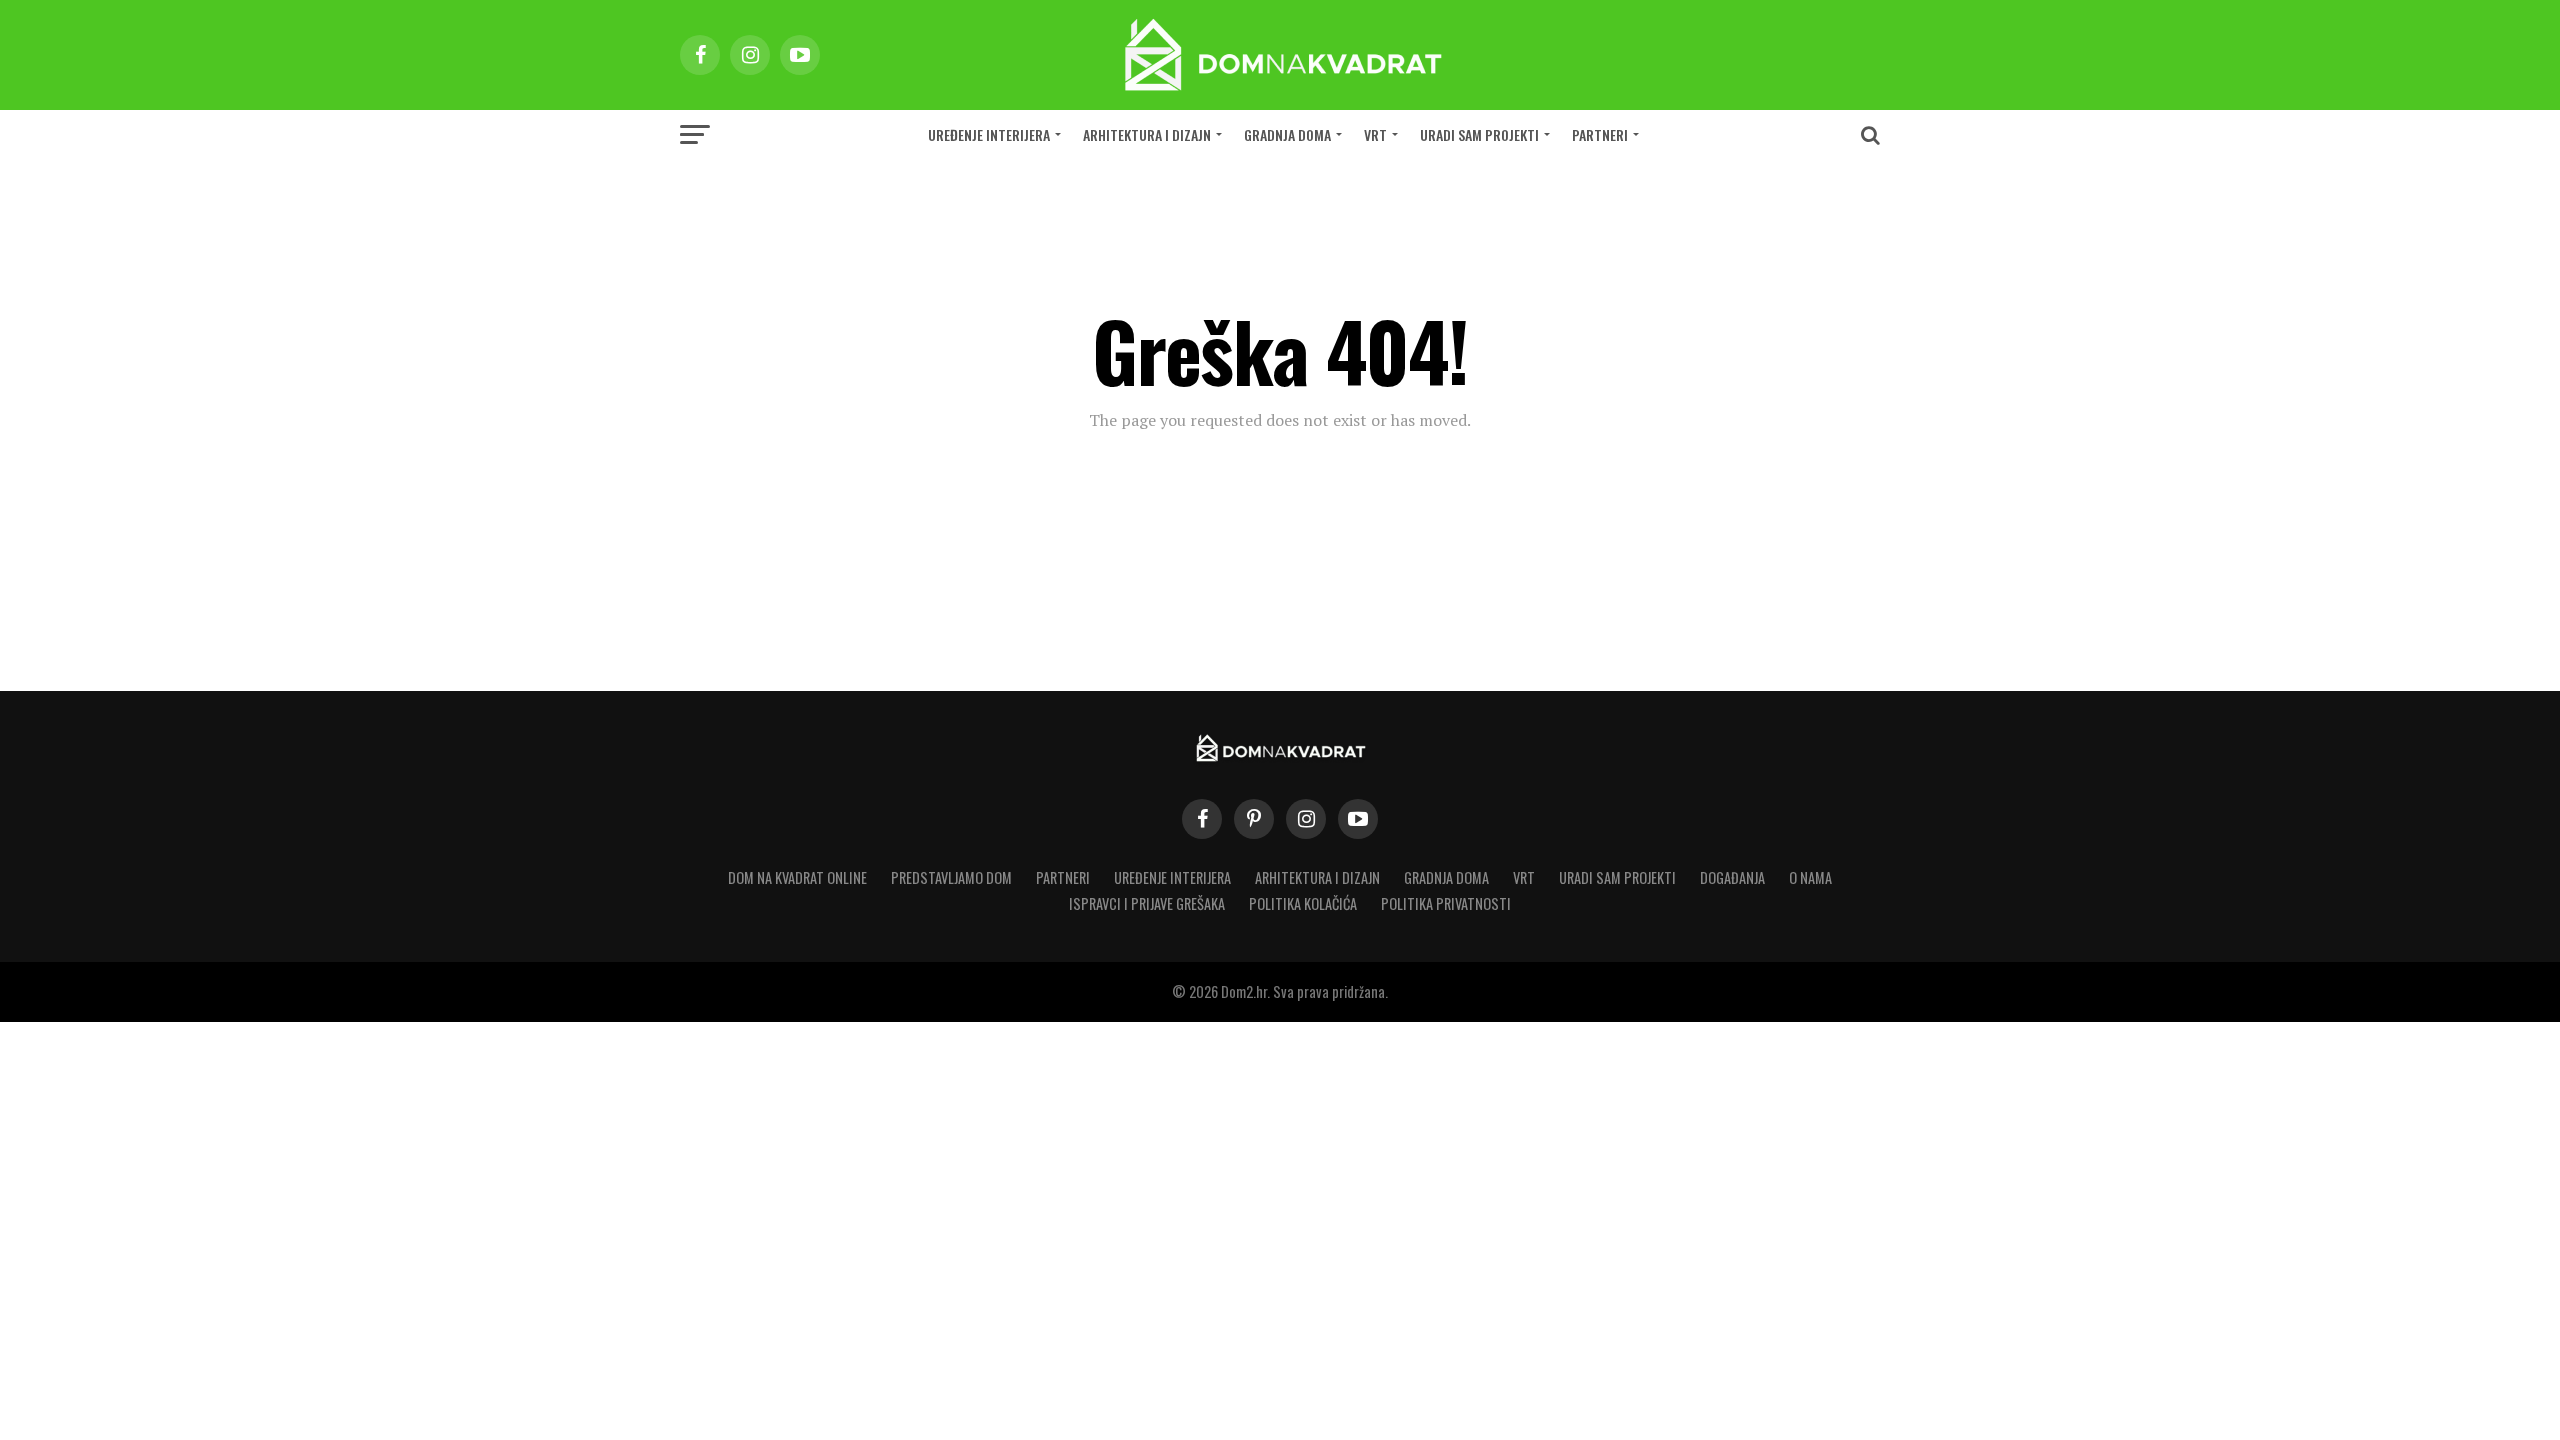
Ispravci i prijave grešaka (1147, 903)
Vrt (1375, 134)
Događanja (1732, 877)
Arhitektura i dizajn (1147, 134)
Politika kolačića (1303, 903)
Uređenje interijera (989, 134)
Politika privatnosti (1446, 903)
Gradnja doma (1287, 134)
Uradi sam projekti (1479, 134)
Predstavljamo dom (951, 877)
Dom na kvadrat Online (797, 877)
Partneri (1600, 134)
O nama (1810, 877)
